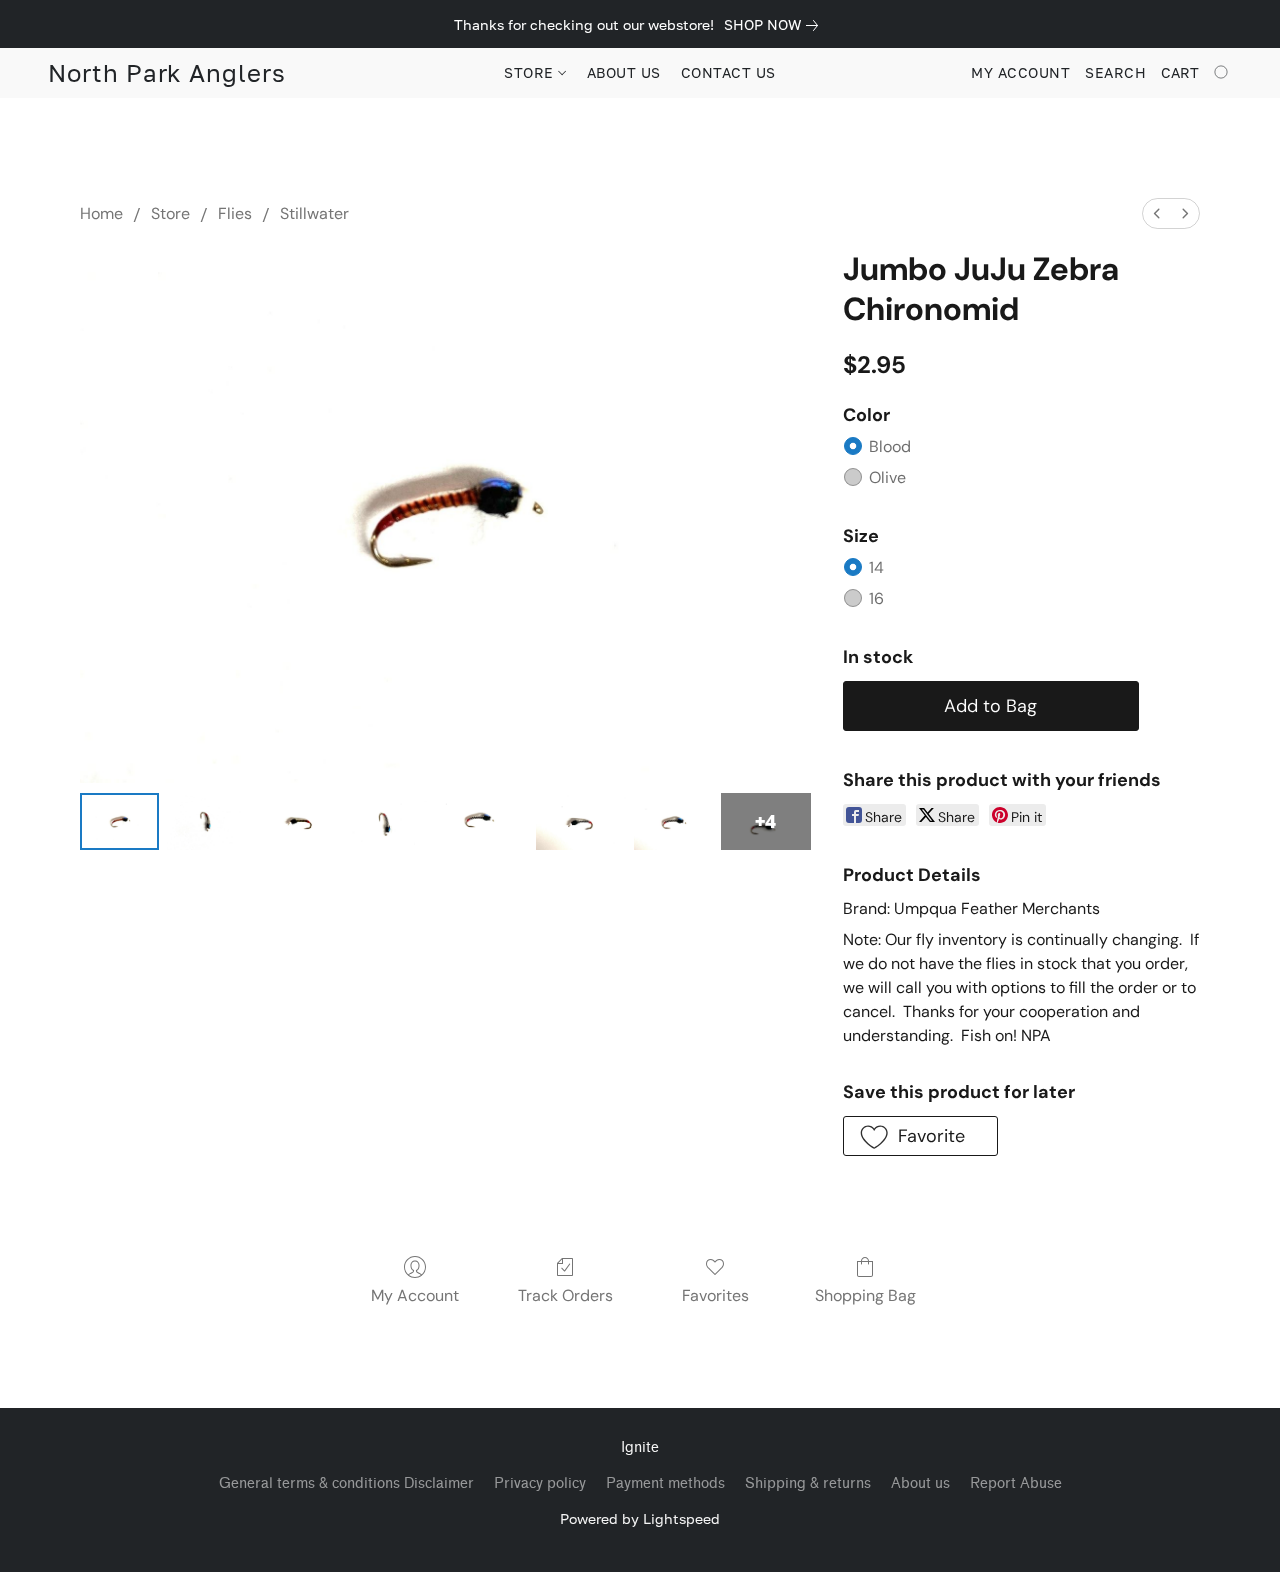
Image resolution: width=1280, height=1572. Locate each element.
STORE (531, 72)
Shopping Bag (865, 1295)
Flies (235, 213)
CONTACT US (728, 72)
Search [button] (1115, 72)
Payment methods (665, 1483)
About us (920, 1483)
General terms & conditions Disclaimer (346, 1483)
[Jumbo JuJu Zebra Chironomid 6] (673, 821)
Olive (887, 477)
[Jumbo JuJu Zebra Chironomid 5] (581, 821)
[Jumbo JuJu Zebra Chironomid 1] (206, 821)
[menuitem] (1157, 213)
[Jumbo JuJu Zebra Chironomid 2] (293, 821)
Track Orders (565, 1295)
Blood (890, 446)
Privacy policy (540, 1483)
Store (170, 213)
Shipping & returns (808, 1483)
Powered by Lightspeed (640, 1518)
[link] (775, 25)
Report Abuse (1016, 1483)
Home (101, 213)
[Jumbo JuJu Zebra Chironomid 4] (483, 821)
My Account (415, 1295)
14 (876, 567)
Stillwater (314, 213)
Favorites (715, 1295)
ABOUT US (624, 72)
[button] (167, 73)
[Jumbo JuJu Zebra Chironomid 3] (386, 821)
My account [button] (1020, 72)
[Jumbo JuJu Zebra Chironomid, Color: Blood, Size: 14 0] (119, 821)
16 (876, 598)
